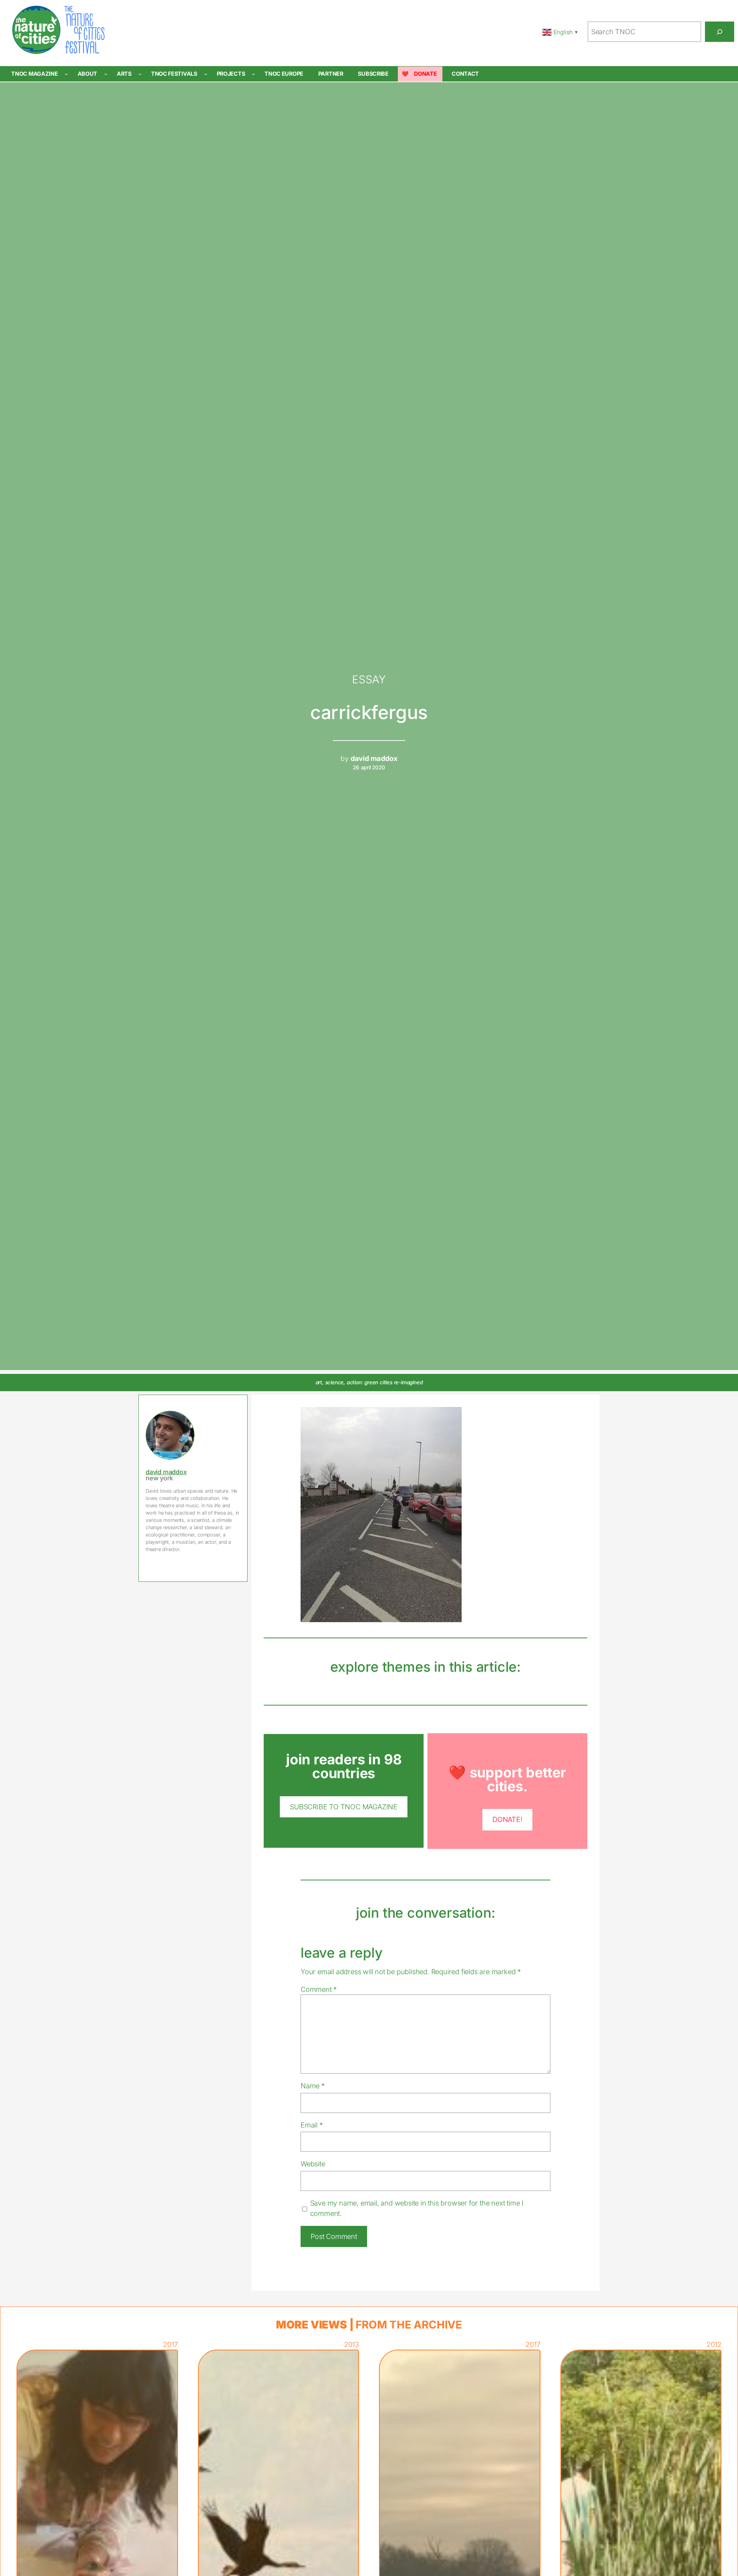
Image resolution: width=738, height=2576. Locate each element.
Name (313, 2086)
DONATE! (507, 1819)
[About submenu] (106, 74)
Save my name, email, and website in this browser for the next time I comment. (417, 2208)
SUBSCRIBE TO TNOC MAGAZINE (344, 1807)
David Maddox (166, 1472)
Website (313, 2164)
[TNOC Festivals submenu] (206, 74)
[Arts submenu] (140, 74)
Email (312, 2125)
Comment (319, 1989)
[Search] (720, 32)
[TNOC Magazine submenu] (66, 74)
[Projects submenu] (253, 74)
